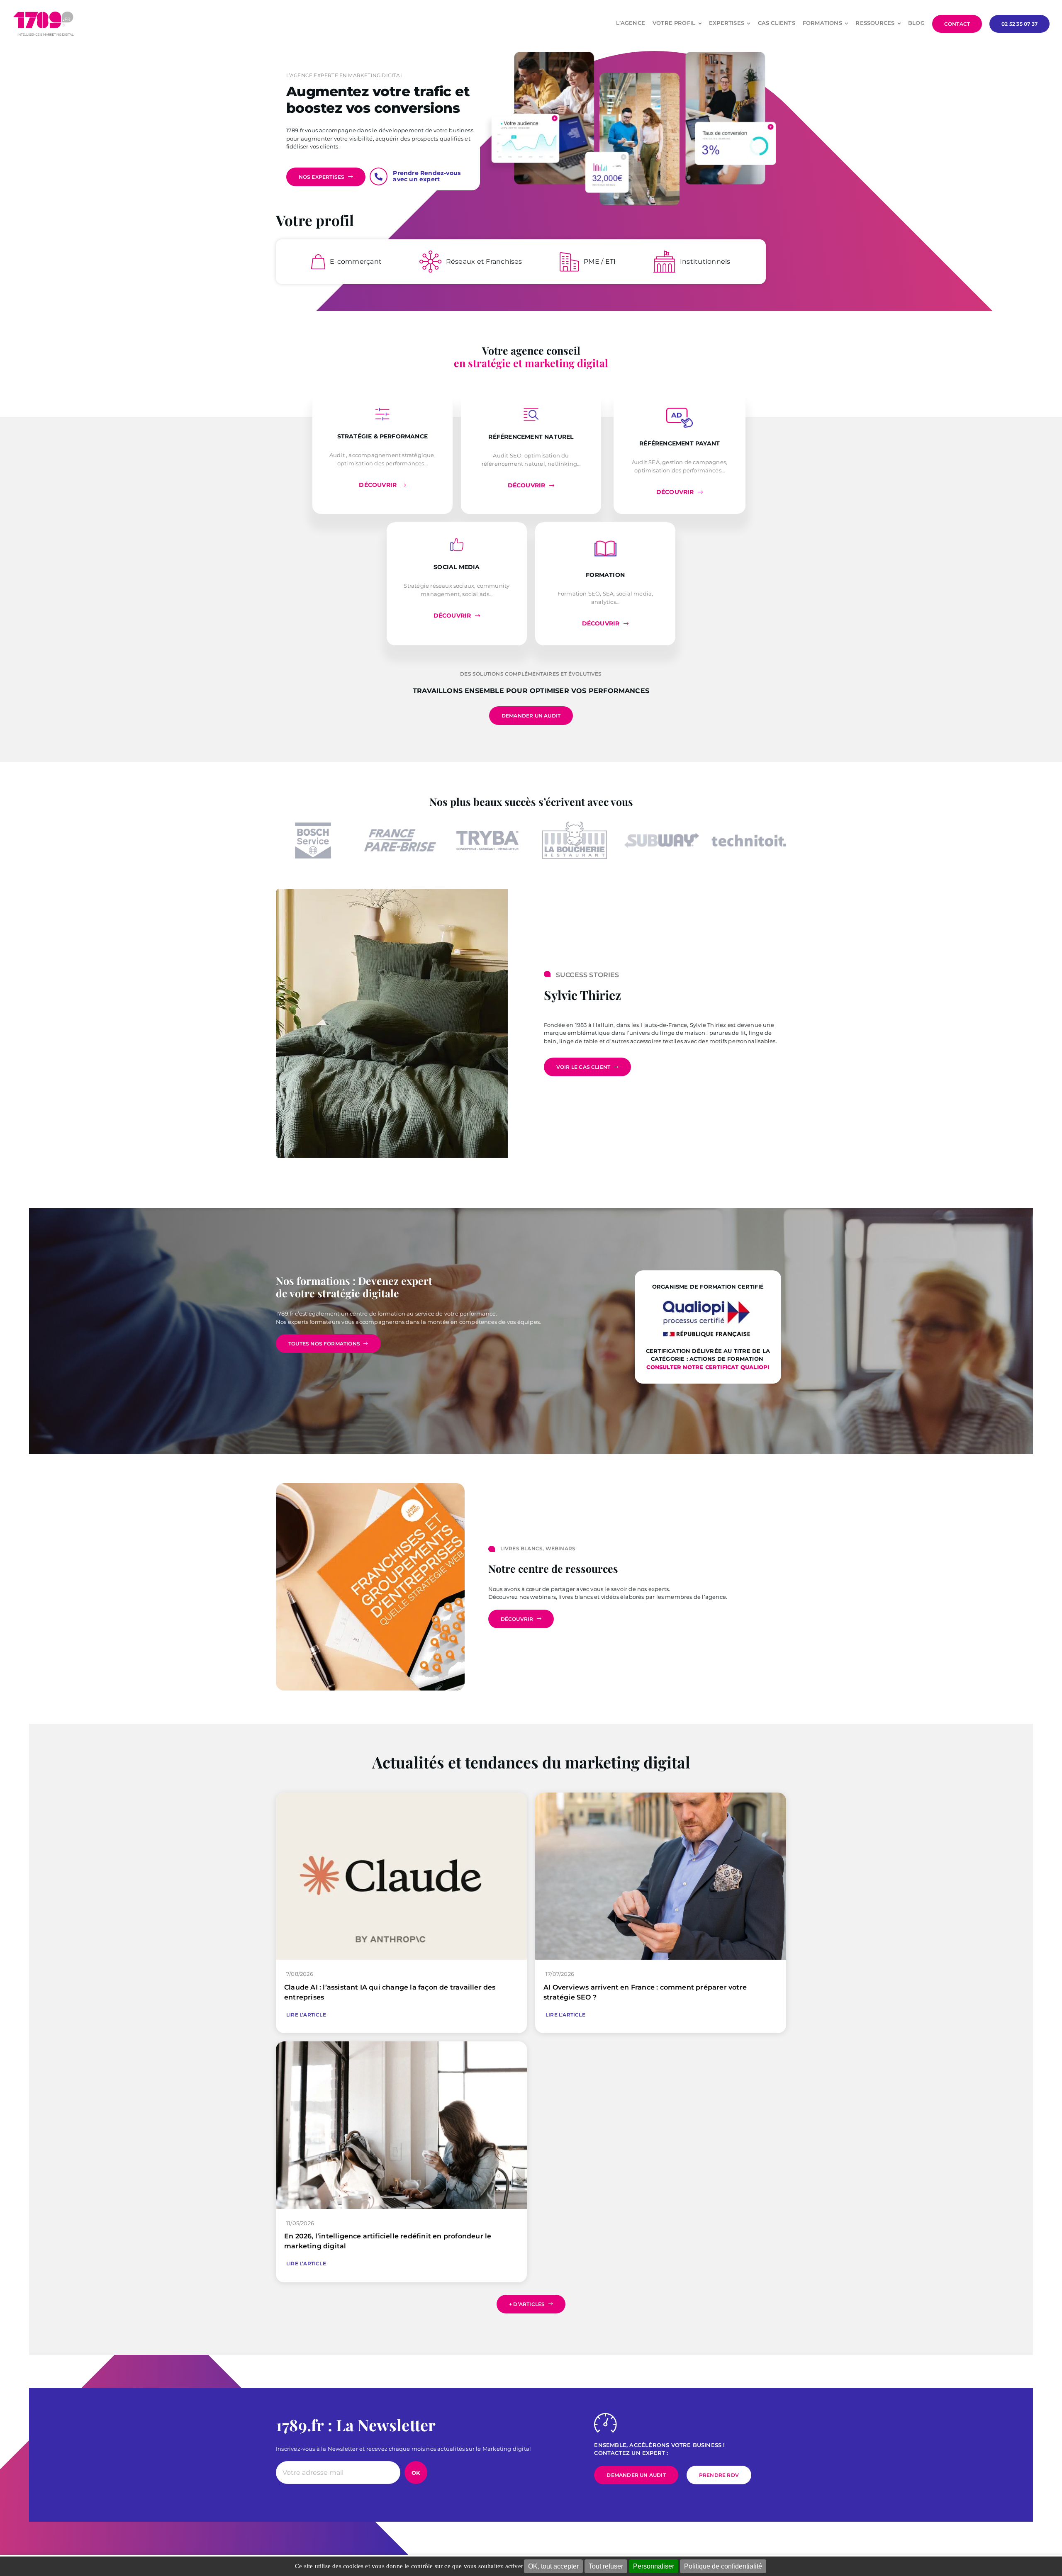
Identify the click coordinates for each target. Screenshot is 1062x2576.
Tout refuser (606, 2566)
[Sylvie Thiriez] (392, 892)
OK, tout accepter (553, 2566)
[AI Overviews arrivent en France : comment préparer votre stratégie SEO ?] (661, 1796)
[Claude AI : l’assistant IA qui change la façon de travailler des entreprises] (401, 1796)
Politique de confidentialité (723, 2566)
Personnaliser (654, 2566)
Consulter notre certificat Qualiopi (708, 1367)
